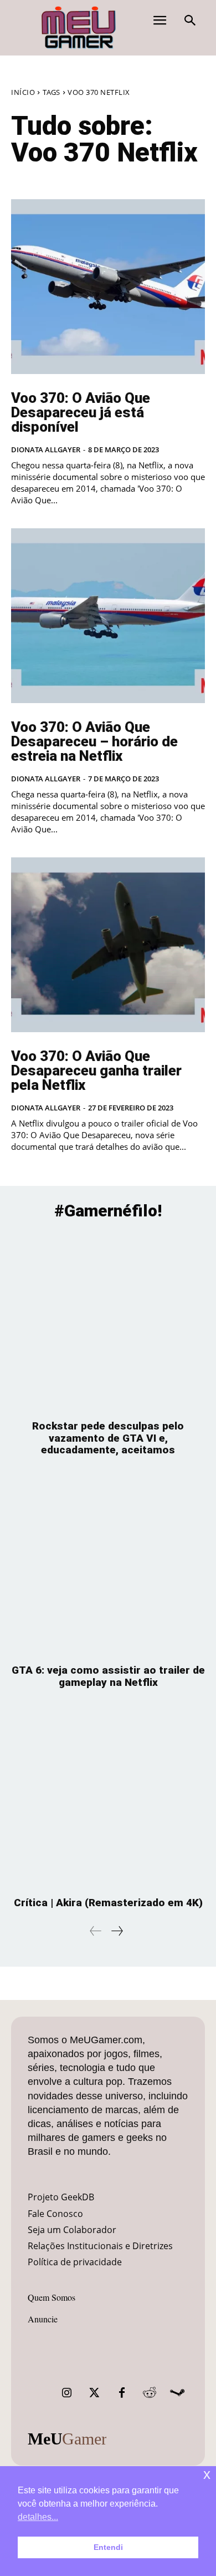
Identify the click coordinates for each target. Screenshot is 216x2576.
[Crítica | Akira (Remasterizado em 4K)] (108, 1798)
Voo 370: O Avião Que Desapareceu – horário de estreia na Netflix (94, 741)
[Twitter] (94, 2393)
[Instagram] (66, 2393)
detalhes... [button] (38, 2517)
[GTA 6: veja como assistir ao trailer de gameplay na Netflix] (108, 1566)
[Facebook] (122, 2393)
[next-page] (117, 1931)
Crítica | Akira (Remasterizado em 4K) (108, 1903)
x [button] (207, 2474)
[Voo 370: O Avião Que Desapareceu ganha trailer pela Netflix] (108, 945)
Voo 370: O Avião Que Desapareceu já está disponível (81, 412)
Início (23, 92)
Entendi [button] (108, 2547)
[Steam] (177, 2393)
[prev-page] (96, 1931)
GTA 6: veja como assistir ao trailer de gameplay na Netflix (108, 1676)
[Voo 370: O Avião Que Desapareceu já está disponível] (108, 287)
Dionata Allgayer (46, 449)
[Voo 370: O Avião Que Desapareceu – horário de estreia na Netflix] (108, 616)
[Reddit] (150, 2393)
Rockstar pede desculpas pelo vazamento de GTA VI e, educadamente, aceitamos (108, 1438)
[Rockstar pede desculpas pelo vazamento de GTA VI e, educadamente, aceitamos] (108, 1322)
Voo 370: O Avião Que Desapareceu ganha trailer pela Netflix (96, 1070)
